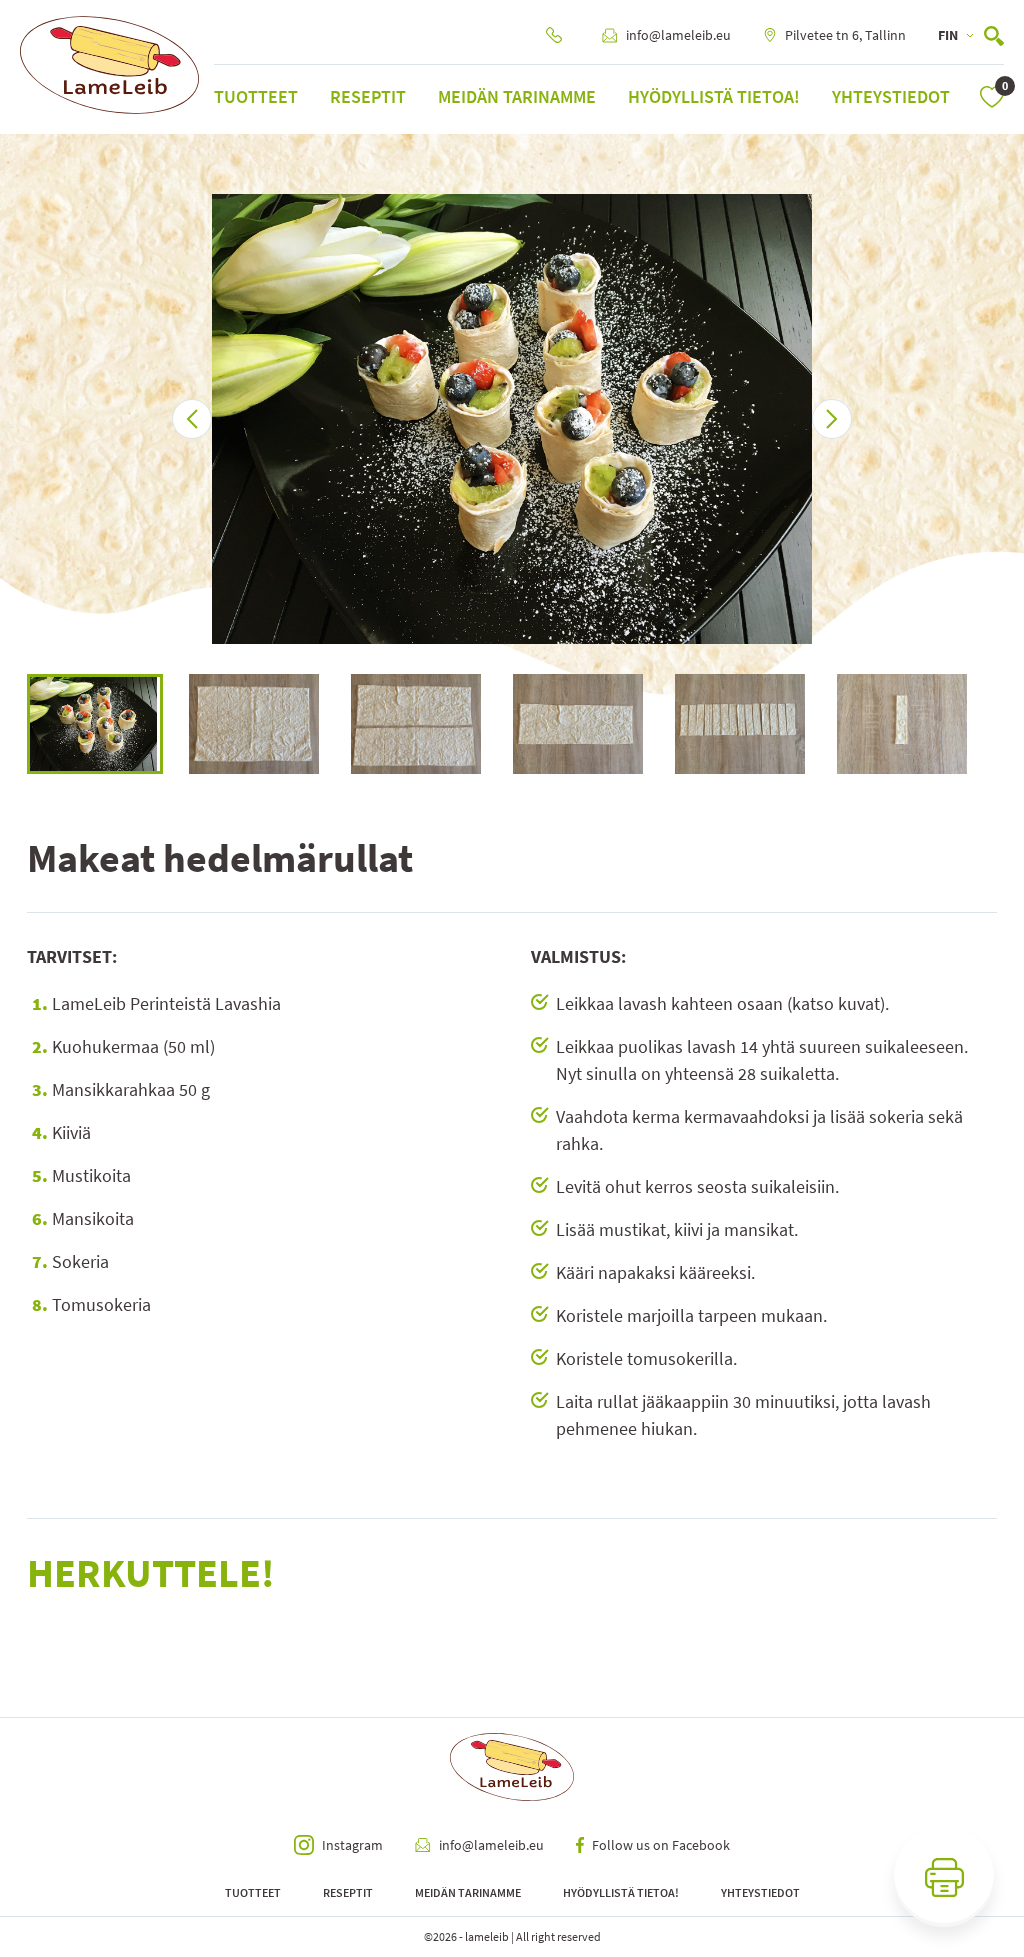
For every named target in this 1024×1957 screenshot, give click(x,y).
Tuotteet (256, 96)
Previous (12, 724)
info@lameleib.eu (678, 35)
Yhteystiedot (891, 96)
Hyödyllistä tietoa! (714, 96)
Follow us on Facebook (661, 1845)
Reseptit (368, 96)
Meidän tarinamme (517, 96)
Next (1012, 724)
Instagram (352, 1845)
